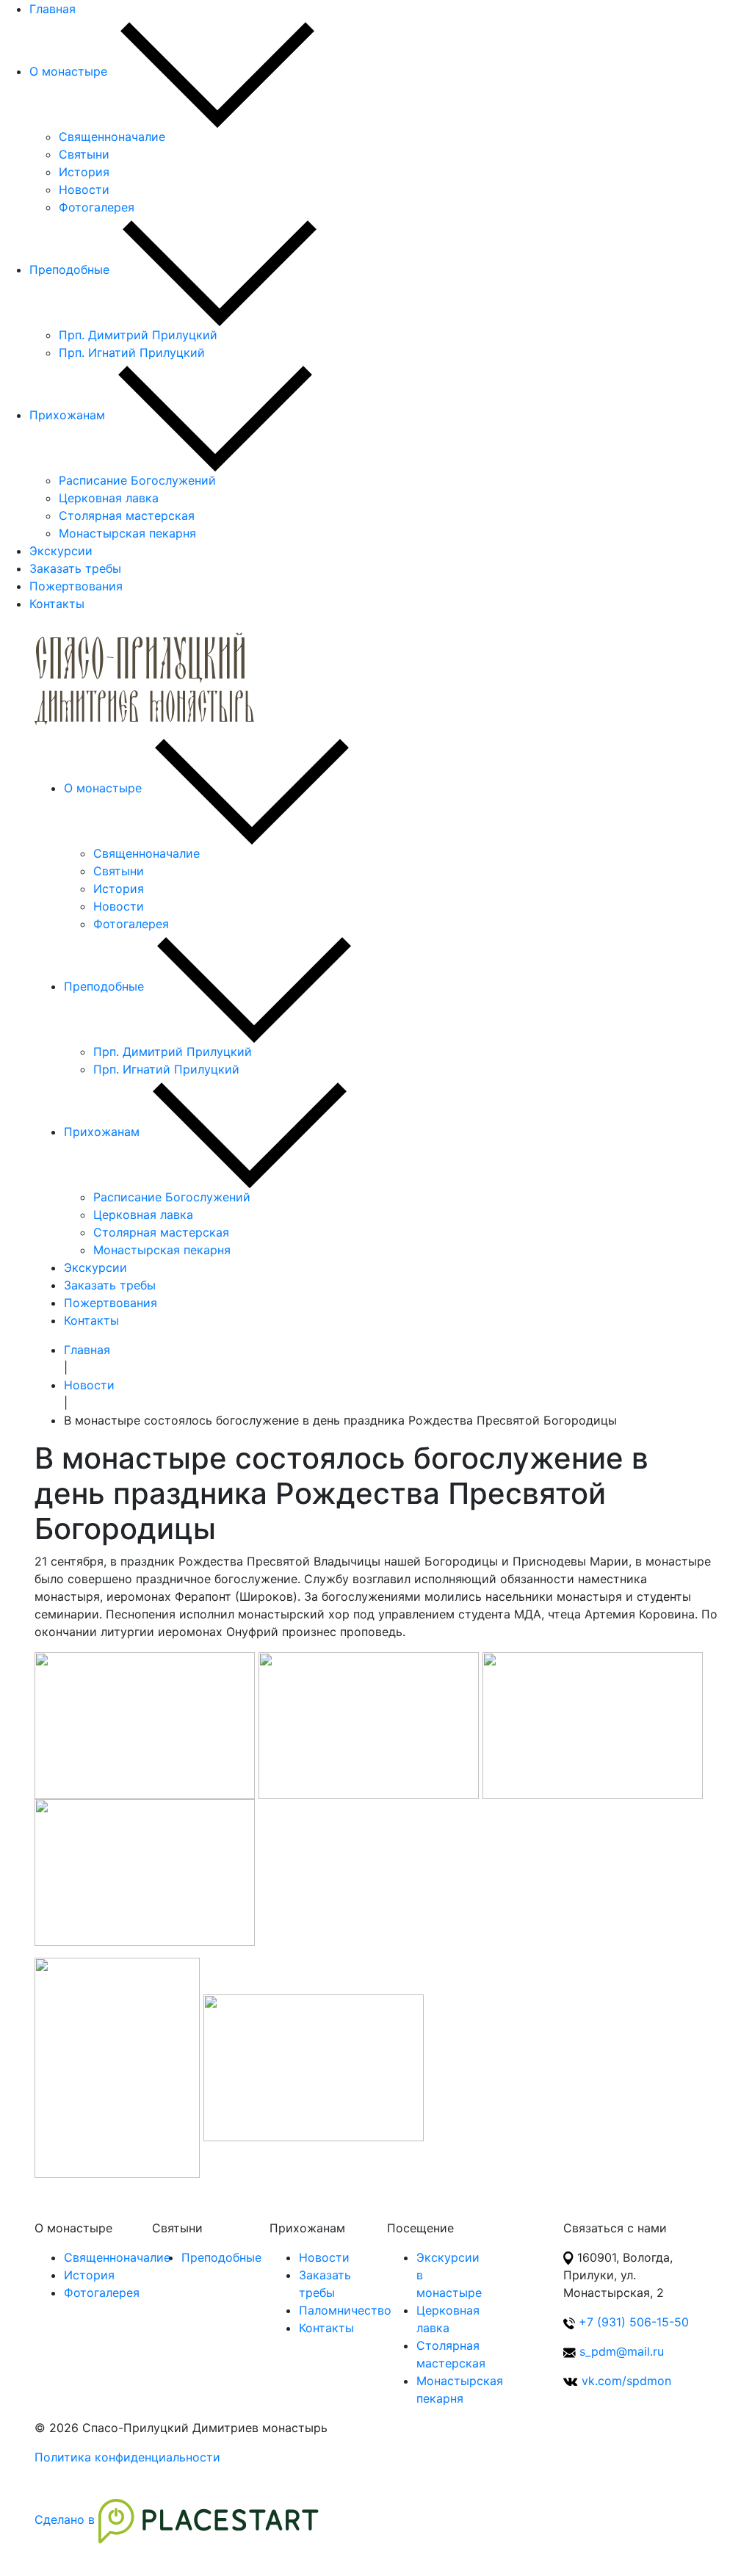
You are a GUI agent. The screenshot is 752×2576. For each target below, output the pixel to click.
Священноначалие (112, 137)
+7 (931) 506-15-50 (634, 2322)
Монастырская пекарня (127, 533)
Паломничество (345, 2310)
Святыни (84, 154)
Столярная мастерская (127, 515)
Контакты (57, 604)
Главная (53, 9)
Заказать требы (75, 568)
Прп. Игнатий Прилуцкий (132, 352)
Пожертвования (76, 586)
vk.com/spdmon (626, 2381)
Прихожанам (67, 415)
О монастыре (68, 71)
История (84, 172)
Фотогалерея (97, 207)
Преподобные (69, 269)
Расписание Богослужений (137, 480)
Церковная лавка (109, 498)
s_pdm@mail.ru (622, 2351)
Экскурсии (61, 551)
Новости (84, 189)
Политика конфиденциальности (127, 2457)
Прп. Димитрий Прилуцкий (138, 335)
